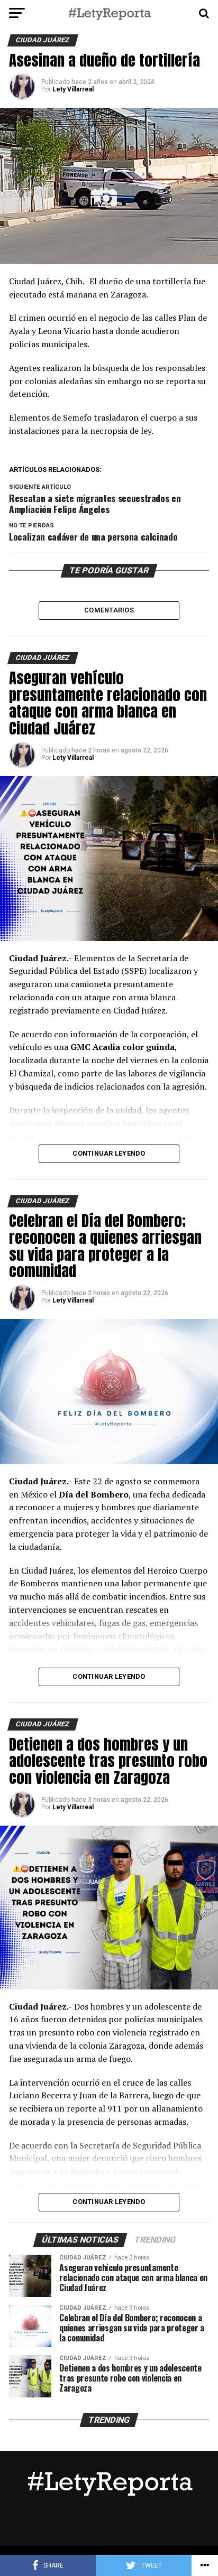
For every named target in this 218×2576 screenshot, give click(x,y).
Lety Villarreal (73, 89)
